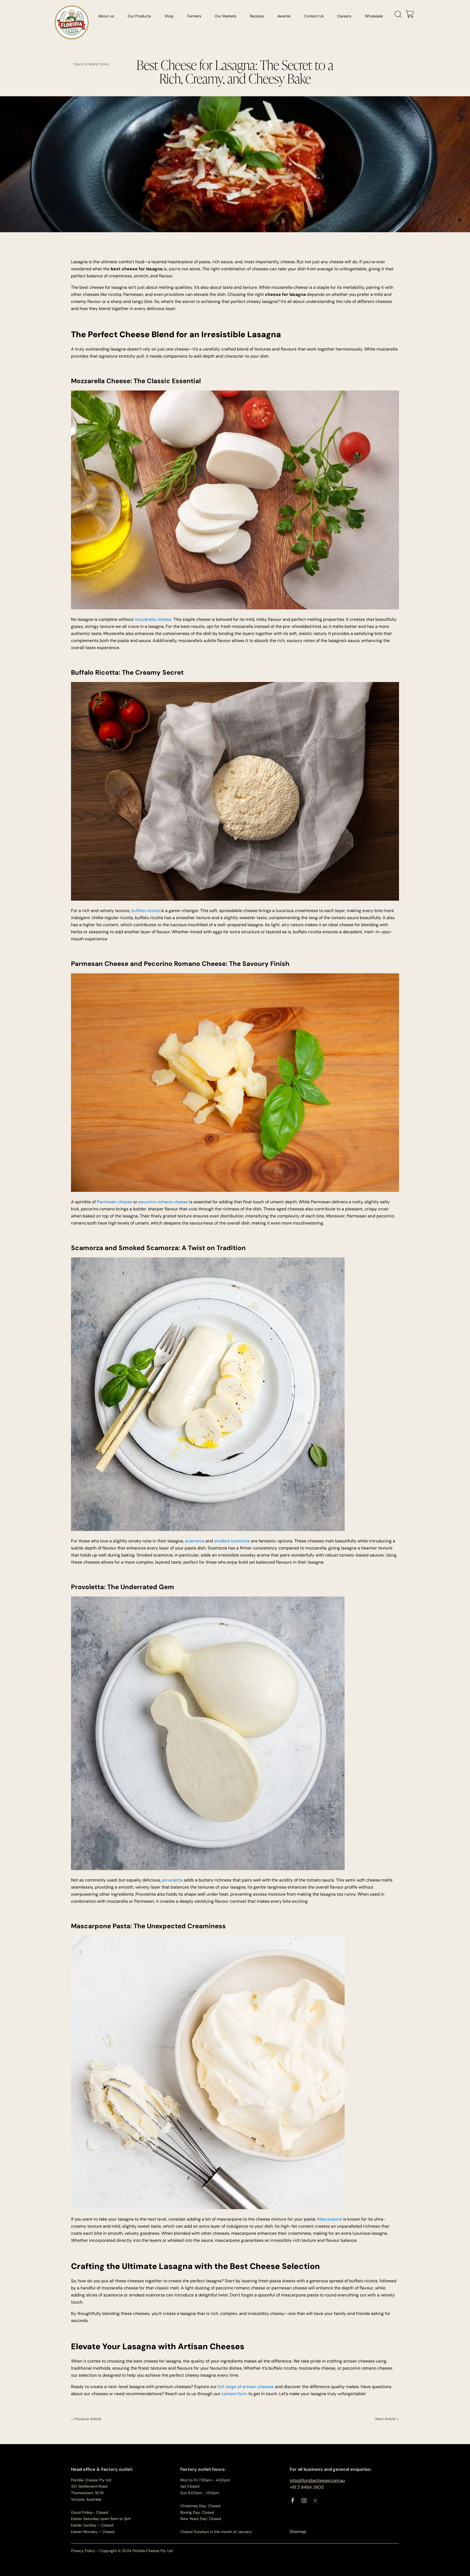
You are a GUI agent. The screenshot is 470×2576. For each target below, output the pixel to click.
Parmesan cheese (115, 1202)
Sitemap (298, 2532)
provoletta (173, 1880)
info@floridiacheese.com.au (317, 2480)
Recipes (257, 16)
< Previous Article (86, 2419)
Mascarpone (330, 2219)
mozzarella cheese (153, 619)
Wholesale (374, 16)
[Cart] (410, 14)
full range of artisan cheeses (246, 2387)
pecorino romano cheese (163, 1202)
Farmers (194, 16)
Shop (169, 16)
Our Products (139, 16)
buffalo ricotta (146, 911)
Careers (344, 16)
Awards (284, 16)
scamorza (195, 1541)
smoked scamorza (232, 1541)
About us (106, 16)
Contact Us (314, 16)
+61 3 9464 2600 (307, 2487)
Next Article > (387, 2419)
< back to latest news (90, 64)
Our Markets (226, 16)
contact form (234, 2394)
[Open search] (398, 14)
